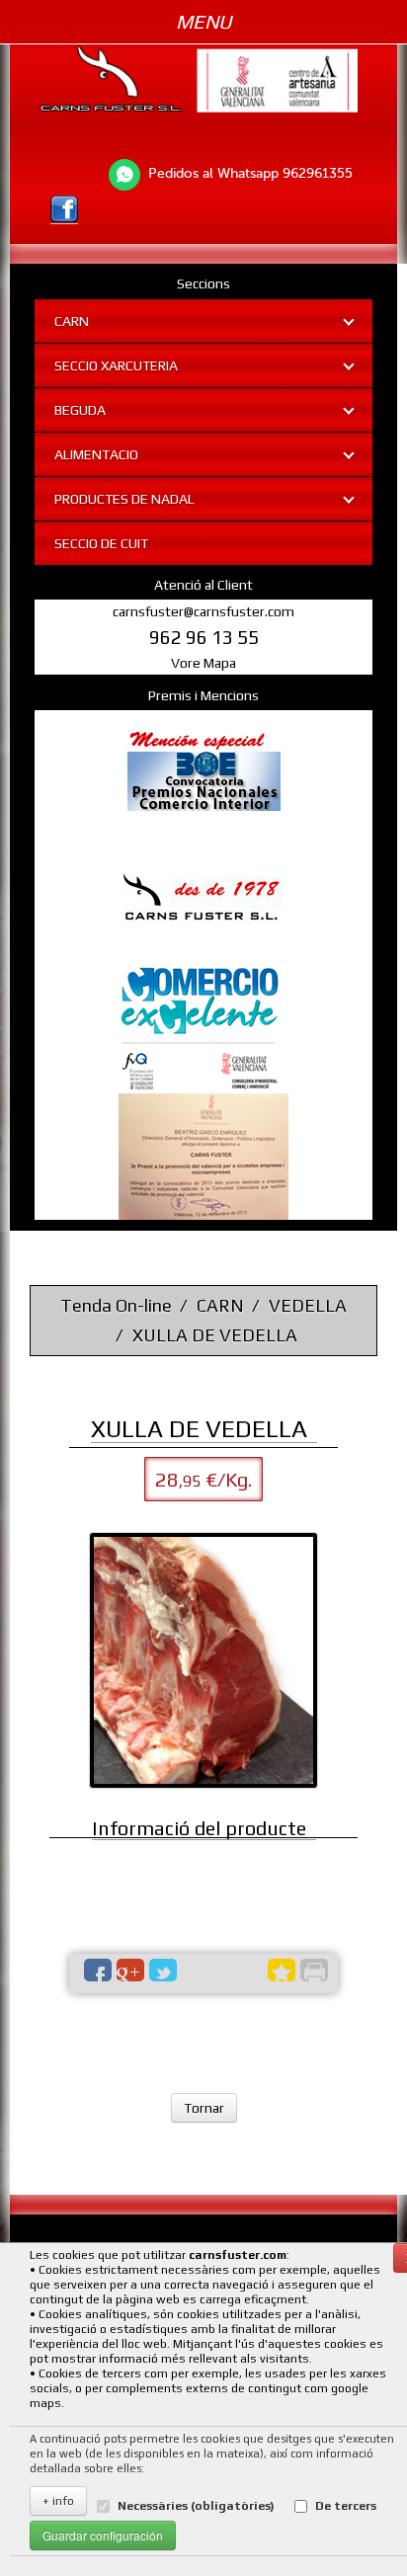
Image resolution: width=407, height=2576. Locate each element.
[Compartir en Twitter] (163, 1970)
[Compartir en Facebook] (98, 1970)
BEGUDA (80, 410)
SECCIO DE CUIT (101, 543)
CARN (72, 321)
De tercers (346, 2506)
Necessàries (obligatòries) (196, 2506)
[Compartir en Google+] (130, 1970)
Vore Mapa (203, 663)
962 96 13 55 (204, 637)
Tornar (204, 2108)
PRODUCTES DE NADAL (124, 499)
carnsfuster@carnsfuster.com (203, 611)
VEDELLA (308, 1305)
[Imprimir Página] (314, 1970)
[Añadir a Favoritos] (282, 1970)
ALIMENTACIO (96, 454)
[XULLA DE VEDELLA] (203, 1660)
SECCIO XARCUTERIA (116, 365)
